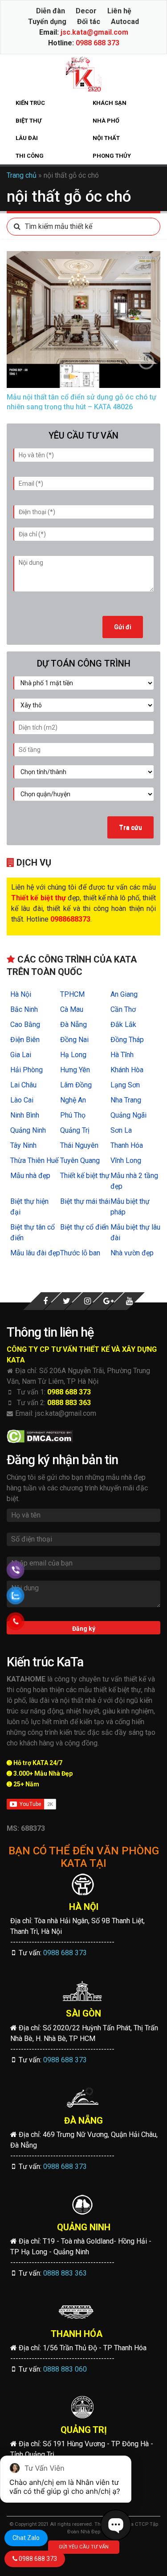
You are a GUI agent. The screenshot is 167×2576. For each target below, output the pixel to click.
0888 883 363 (69, 1403)
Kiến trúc (30, 103)
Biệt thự (29, 121)
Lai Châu (23, 1085)
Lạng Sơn (125, 1085)
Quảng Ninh (28, 1130)
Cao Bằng (25, 1024)
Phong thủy (112, 156)
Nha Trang (126, 1100)
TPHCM (72, 994)
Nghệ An (73, 1100)
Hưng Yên (75, 1070)
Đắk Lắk (123, 1024)
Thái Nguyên (79, 1145)
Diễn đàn (51, 11)
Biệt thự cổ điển (84, 1227)
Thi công (30, 156)
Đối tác (89, 22)
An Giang (124, 994)
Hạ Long (73, 1055)
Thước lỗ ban (80, 1253)
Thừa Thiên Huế (34, 1160)
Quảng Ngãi (128, 1115)
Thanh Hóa (127, 1145)
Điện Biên (25, 1040)
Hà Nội (21, 994)
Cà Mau (72, 1009)
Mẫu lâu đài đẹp (35, 1253)
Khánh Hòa (127, 1070)
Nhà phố (106, 121)
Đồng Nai (74, 1040)
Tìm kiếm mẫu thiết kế (59, 226)
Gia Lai (21, 1055)
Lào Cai (22, 1100)
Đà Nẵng (73, 1024)
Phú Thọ (73, 1115)
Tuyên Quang (80, 1160)
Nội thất (106, 138)
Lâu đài (27, 138)
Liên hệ (119, 11)
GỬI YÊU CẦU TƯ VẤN (84, 2547)
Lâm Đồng (76, 1085)
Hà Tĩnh (122, 1055)
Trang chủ (22, 175)
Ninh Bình (25, 1115)
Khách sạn (110, 103)
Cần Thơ (123, 1009)
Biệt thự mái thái (85, 1201)
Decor (86, 11)
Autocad (125, 22)
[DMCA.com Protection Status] (40, 1436)
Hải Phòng (26, 1070)
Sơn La (121, 1130)
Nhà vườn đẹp (132, 1253)
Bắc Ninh (24, 1009)
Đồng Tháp (127, 1040)
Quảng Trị (75, 1130)
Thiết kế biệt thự (85, 1176)
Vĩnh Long (126, 1160)
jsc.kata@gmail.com (94, 32)
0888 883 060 (65, 2369)
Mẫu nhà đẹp (30, 1176)
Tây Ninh (23, 1145)
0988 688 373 (98, 43)
